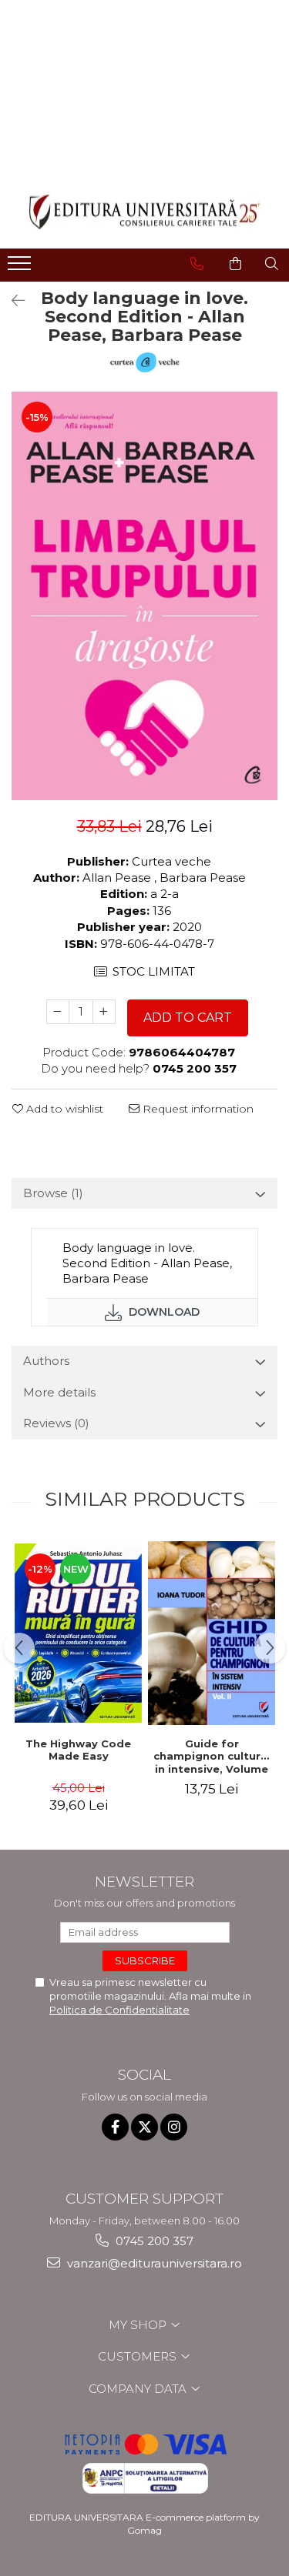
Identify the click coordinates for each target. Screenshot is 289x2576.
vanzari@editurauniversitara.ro (153, 2263)
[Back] (12, 301)
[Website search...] (272, 264)
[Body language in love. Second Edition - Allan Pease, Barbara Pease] (144, 596)
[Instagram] (174, 2127)
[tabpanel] (144, 596)
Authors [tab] (46, 1361)
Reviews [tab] (56, 1423)
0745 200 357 (153, 2241)
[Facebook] (115, 2127)
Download (163, 1312)
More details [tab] (59, 1392)
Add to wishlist (63, 1109)
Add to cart (188, 1018)
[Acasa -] (145, 212)
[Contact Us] (197, 264)
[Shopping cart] (235, 264)
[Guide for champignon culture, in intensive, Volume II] (212, 1633)
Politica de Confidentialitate (119, 2010)
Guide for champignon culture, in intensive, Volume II (212, 1757)
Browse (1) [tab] (53, 1193)
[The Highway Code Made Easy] (78, 1633)
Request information (197, 1109)
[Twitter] (144, 2127)
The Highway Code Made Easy (78, 1750)
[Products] (21, 268)
